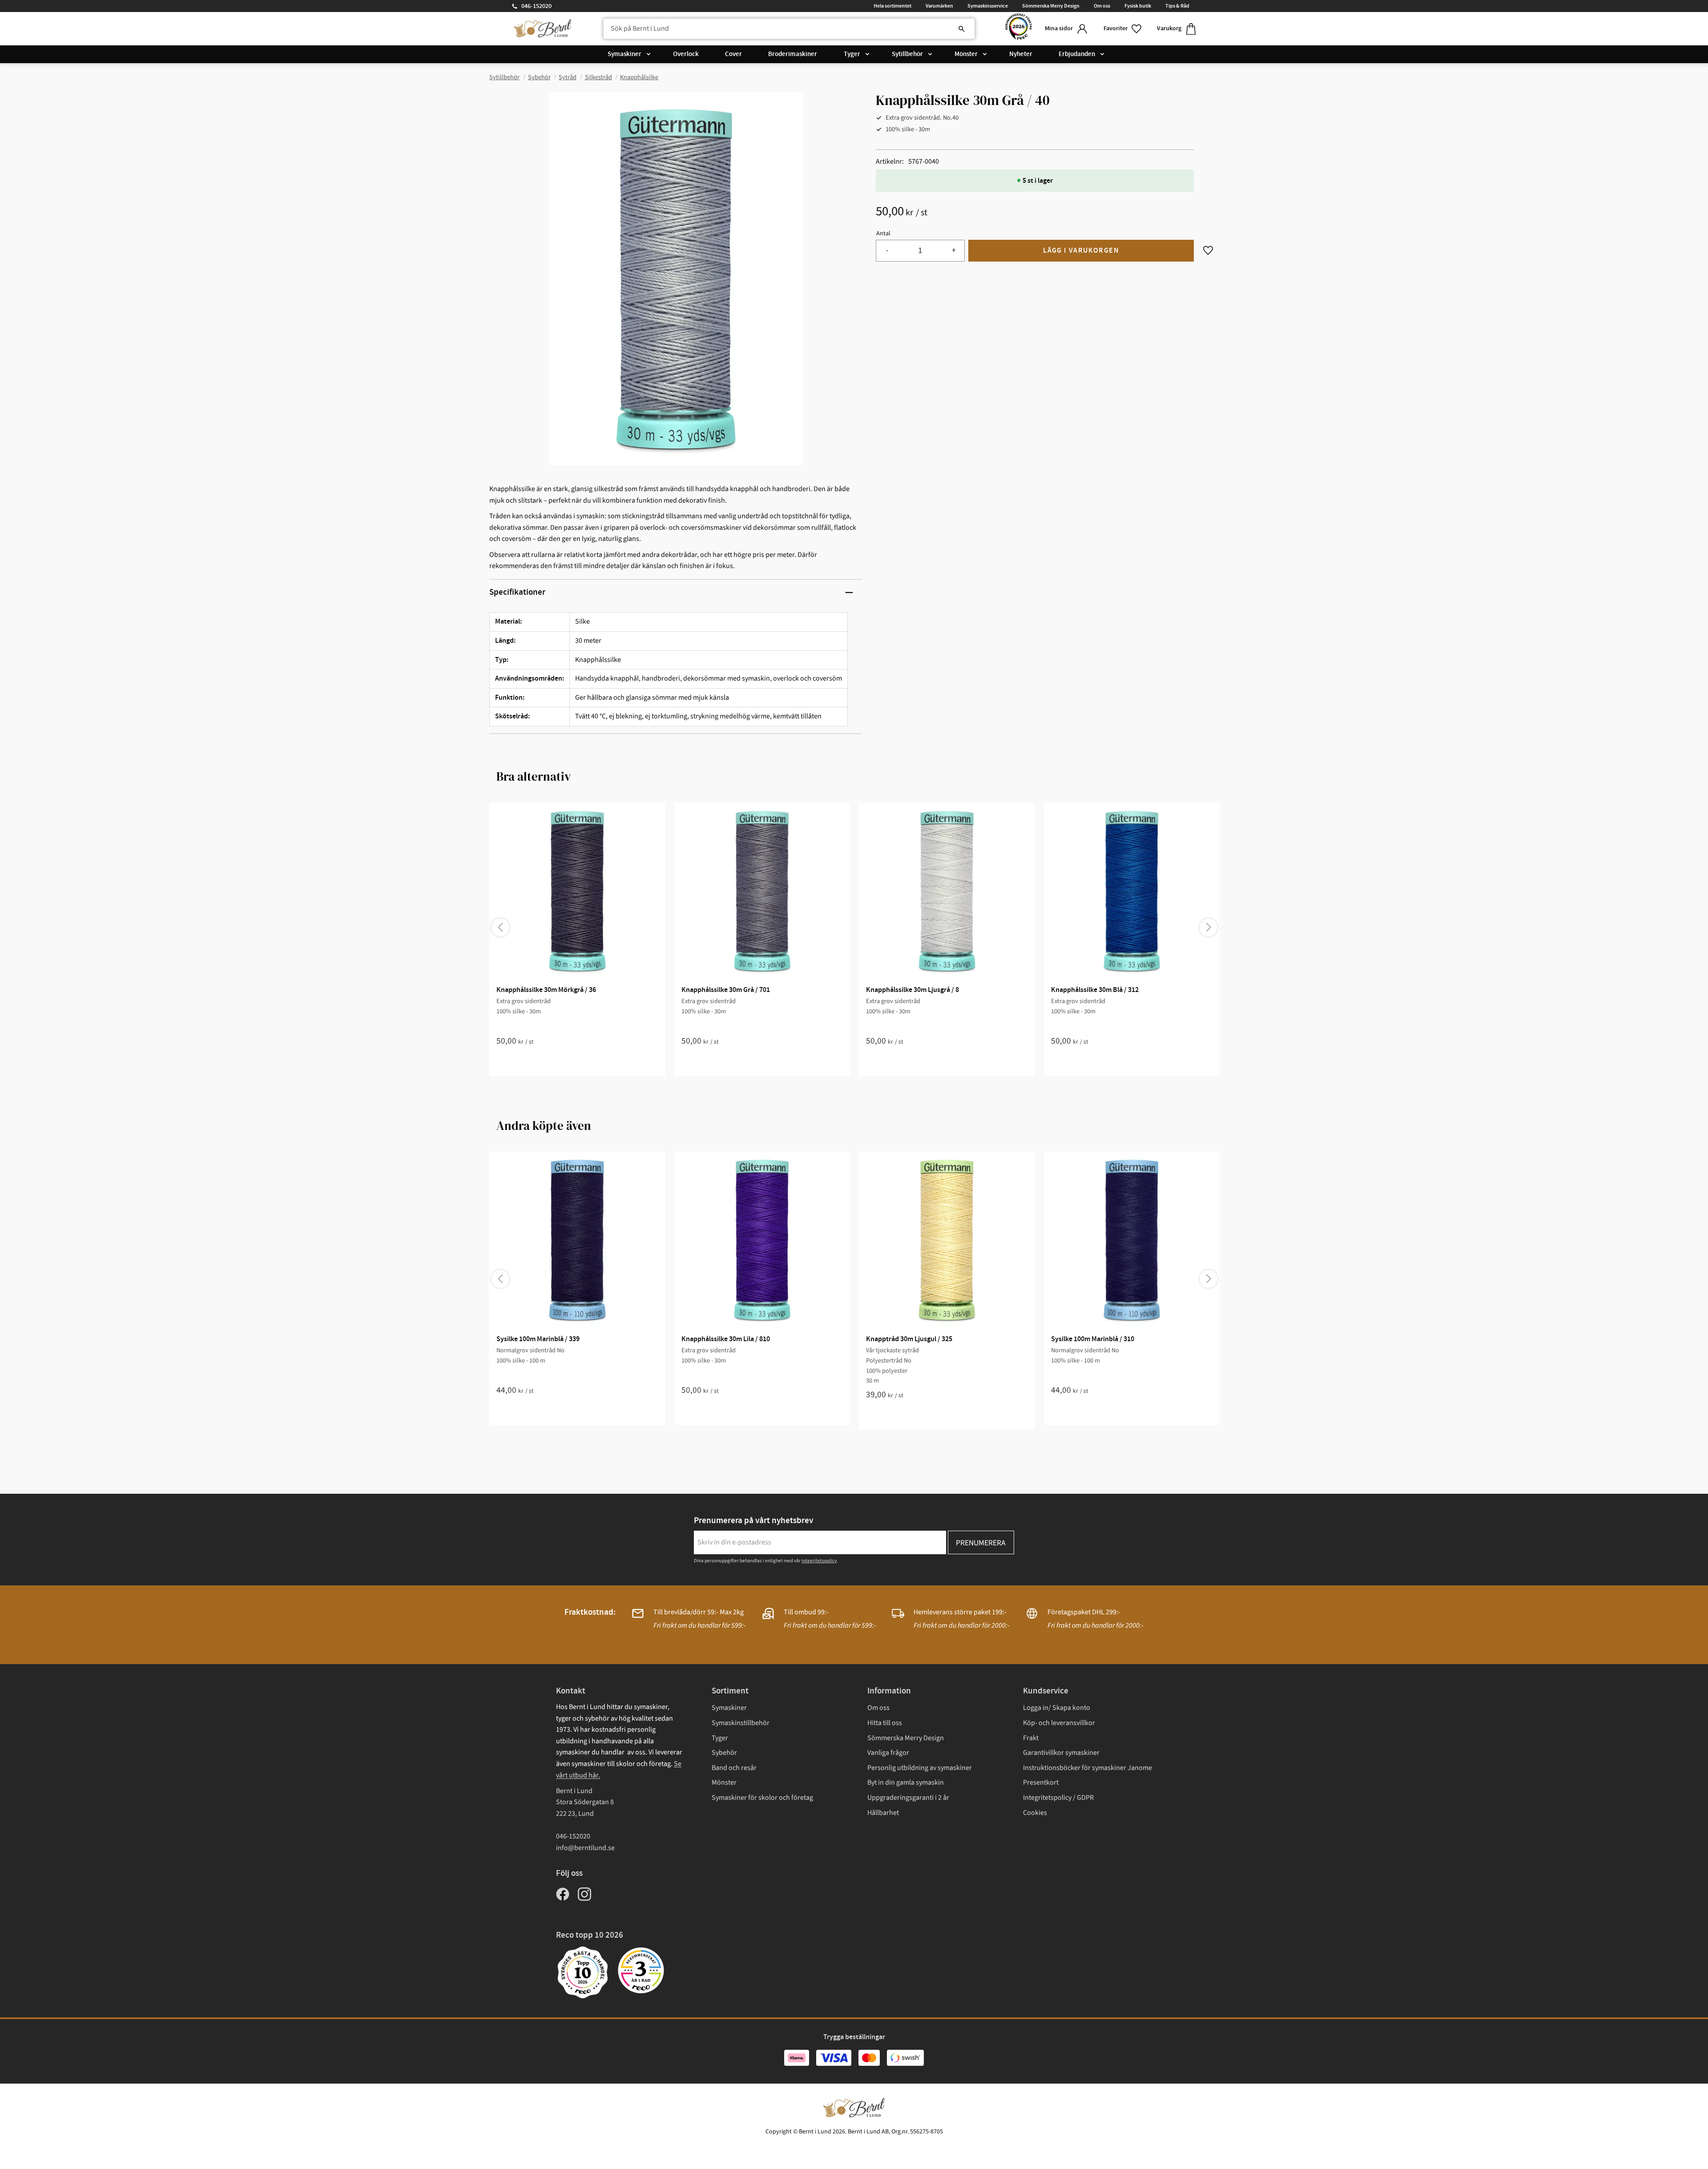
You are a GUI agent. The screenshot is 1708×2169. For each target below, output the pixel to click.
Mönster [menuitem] (966, 54)
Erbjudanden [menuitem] (1077, 54)
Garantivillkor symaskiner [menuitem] (1061, 1753)
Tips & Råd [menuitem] (1177, 6)
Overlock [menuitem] (686, 54)
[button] (1123, 29)
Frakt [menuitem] (1031, 1738)
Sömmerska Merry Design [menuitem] (1051, 6)
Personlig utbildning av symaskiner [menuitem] (920, 1768)
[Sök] (962, 29)
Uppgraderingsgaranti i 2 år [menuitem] (908, 1798)
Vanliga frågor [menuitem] (888, 1753)
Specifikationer (517, 592)
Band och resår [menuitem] (734, 1768)
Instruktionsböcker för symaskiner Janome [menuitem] (1088, 1768)
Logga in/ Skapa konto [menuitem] (1057, 1708)
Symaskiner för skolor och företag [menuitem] (762, 1798)
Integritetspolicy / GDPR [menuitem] (1058, 1798)
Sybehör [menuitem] (724, 1753)
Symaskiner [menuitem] (624, 54)
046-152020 (536, 6)
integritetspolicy (819, 1561)
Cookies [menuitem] (1035, 1813)
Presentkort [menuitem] (1041, 1782)
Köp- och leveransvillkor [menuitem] (1059, 1723)
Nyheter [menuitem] (1021, 54)
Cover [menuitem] (733, 54)
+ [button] (954, 250)
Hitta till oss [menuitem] (885, 1723)
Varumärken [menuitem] (939, 6)
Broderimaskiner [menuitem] (793, 54)
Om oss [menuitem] (1102, 6)
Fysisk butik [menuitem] (1138, 6)
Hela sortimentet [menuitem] (892, 6)
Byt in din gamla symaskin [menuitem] (906, 1782)
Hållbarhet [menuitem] (883, 1813)
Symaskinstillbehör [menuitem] (741, 1723)
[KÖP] (1081, 251)
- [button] (887, 250)
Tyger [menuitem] (852, 54)
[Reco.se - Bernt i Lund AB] (1019, 29)
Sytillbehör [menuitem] (907, 54)
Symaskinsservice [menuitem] (988, 6)
